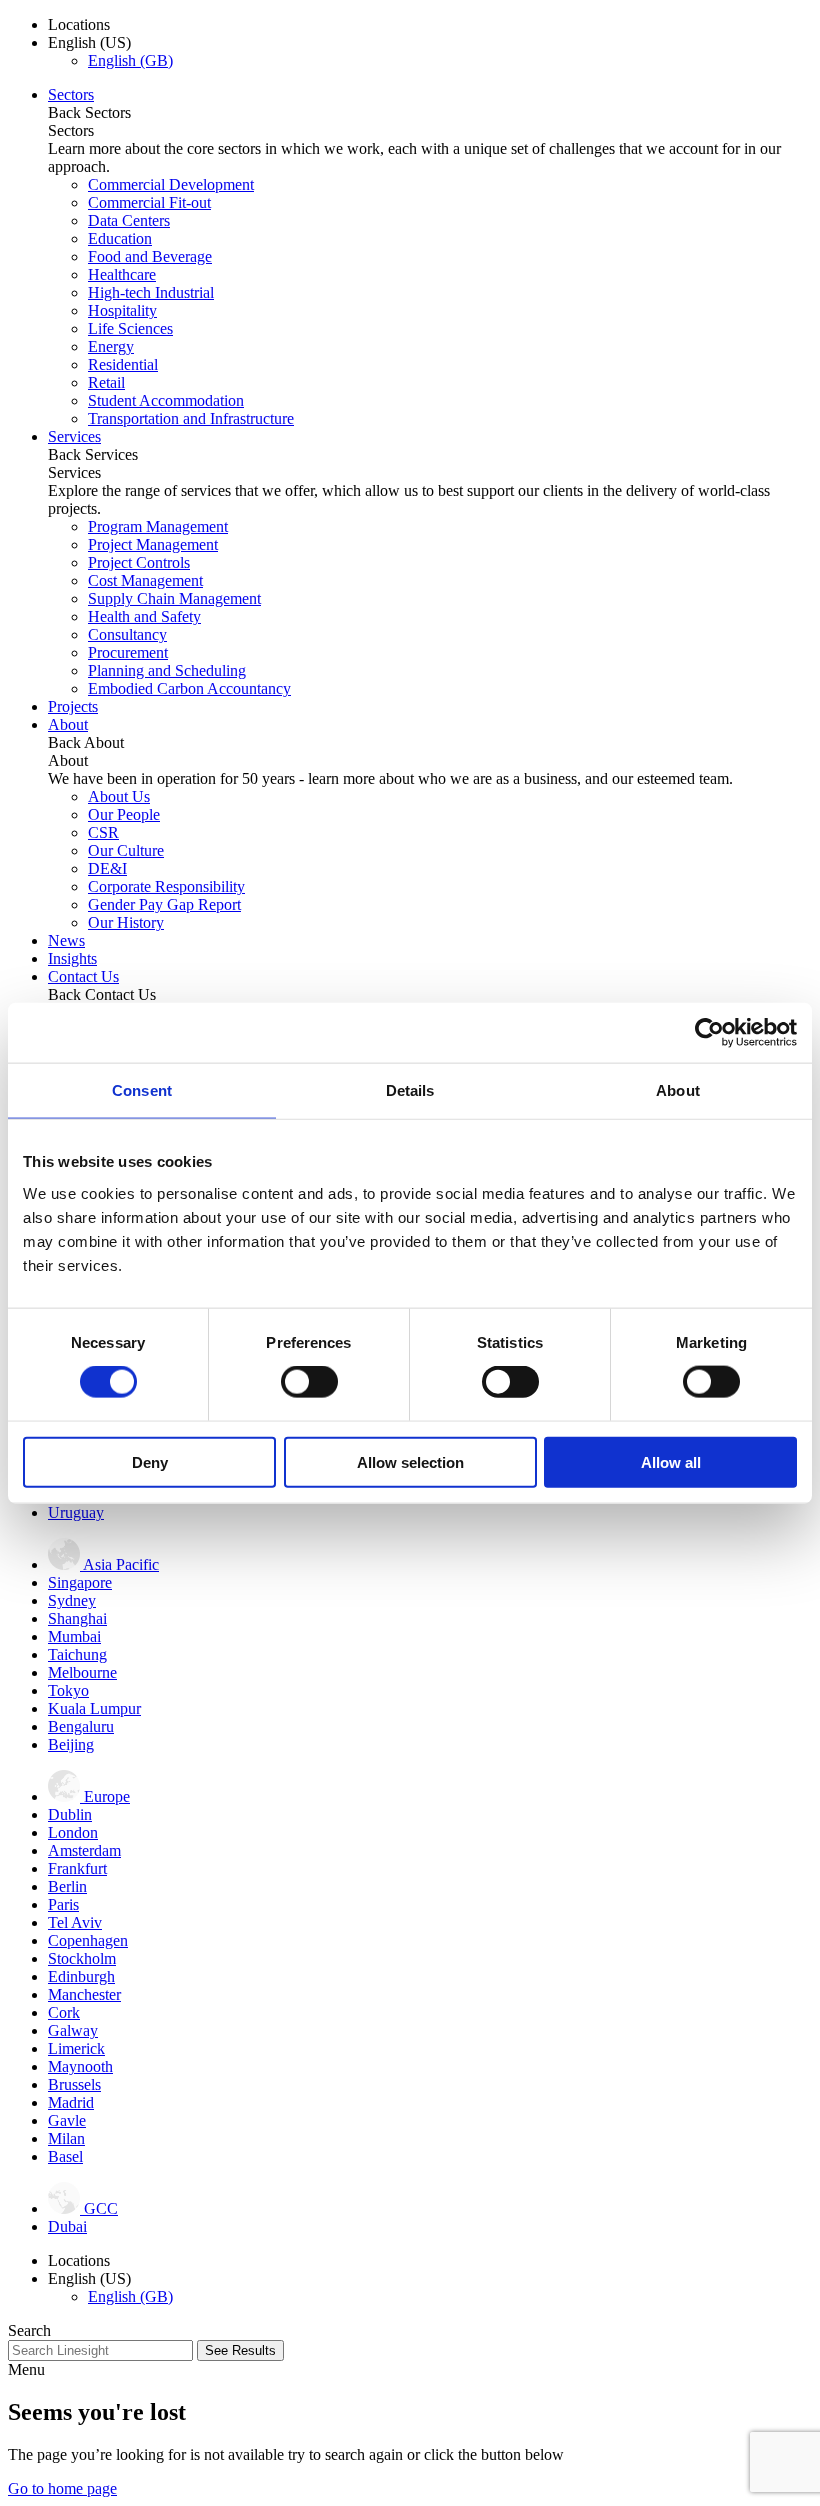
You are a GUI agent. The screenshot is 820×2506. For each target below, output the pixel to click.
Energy (111, 346)
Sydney (72, 1600)
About (68, 724)
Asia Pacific (119, 1564)
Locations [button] (79, 24)
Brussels (74, 2084)
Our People (124, 814)
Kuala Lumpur (94, 1708)
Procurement (128, 652)
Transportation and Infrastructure (191, 418)
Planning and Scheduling (167, 670)
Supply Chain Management (174, 598)
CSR (103, 832)
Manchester (84, 1994)
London (73, 1832)
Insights (72, 958)
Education (120, 238)
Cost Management (145, 580)
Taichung (77, 1654)
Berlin (67, 1886)
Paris (63, 1904)
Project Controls (139, 562)
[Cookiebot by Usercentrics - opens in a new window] (709, 1033)
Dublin (70, 1814)
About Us (119, 796)
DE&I (107, 868)
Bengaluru (81, 1726)
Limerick (76, 2048)
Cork (64, 2012)
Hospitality (122, 310)
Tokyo (68, 1690)
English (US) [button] (89, 42)
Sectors (71, 94)
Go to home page (62, 2488)
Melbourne (82, 1672)
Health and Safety (144, 616)
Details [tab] (410, 1090)
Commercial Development (171, 184)
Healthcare (122, 274)
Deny (150, 1461)
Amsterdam (84, 1850)
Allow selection (410, 1461)
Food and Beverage (150, 256)
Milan (66, 2138)
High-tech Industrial (151, 292)
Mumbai (74, 1636)
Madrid (71, 2102)
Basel (65, 2156)
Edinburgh (81, 1976)
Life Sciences (130, 328)
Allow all (671, 1461)
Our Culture (126, 850)
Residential (123, 364)
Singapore (80, 1582)
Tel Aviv (75, 1922)
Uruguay (76, 1512)
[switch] (309, 1382)
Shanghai (77, 1618)
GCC (99, 2208)
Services (74, 436)
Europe (105, 1796)
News (66, 940)
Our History (126, 922)
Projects (73, 706)
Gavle (67, 2120)
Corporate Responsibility (166, 886)
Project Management (153, 544)
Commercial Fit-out (149, 202)
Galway (73, 2030)
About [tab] (678, 1090)
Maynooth (80, 2066)
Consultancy (127, 634)
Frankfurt (77, 1868)
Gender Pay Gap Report (164, 904)
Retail (106, 382)
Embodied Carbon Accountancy (189, 688)
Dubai (67, 2226)
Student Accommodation (166, 400)
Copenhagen (88, 1940)
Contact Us (83, 976)
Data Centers (129, 220)
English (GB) (130, 60)
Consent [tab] (142, 1090)
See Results (240, 2350)
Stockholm (82, 1958)
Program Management (158, 526)
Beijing (71, 1744)
